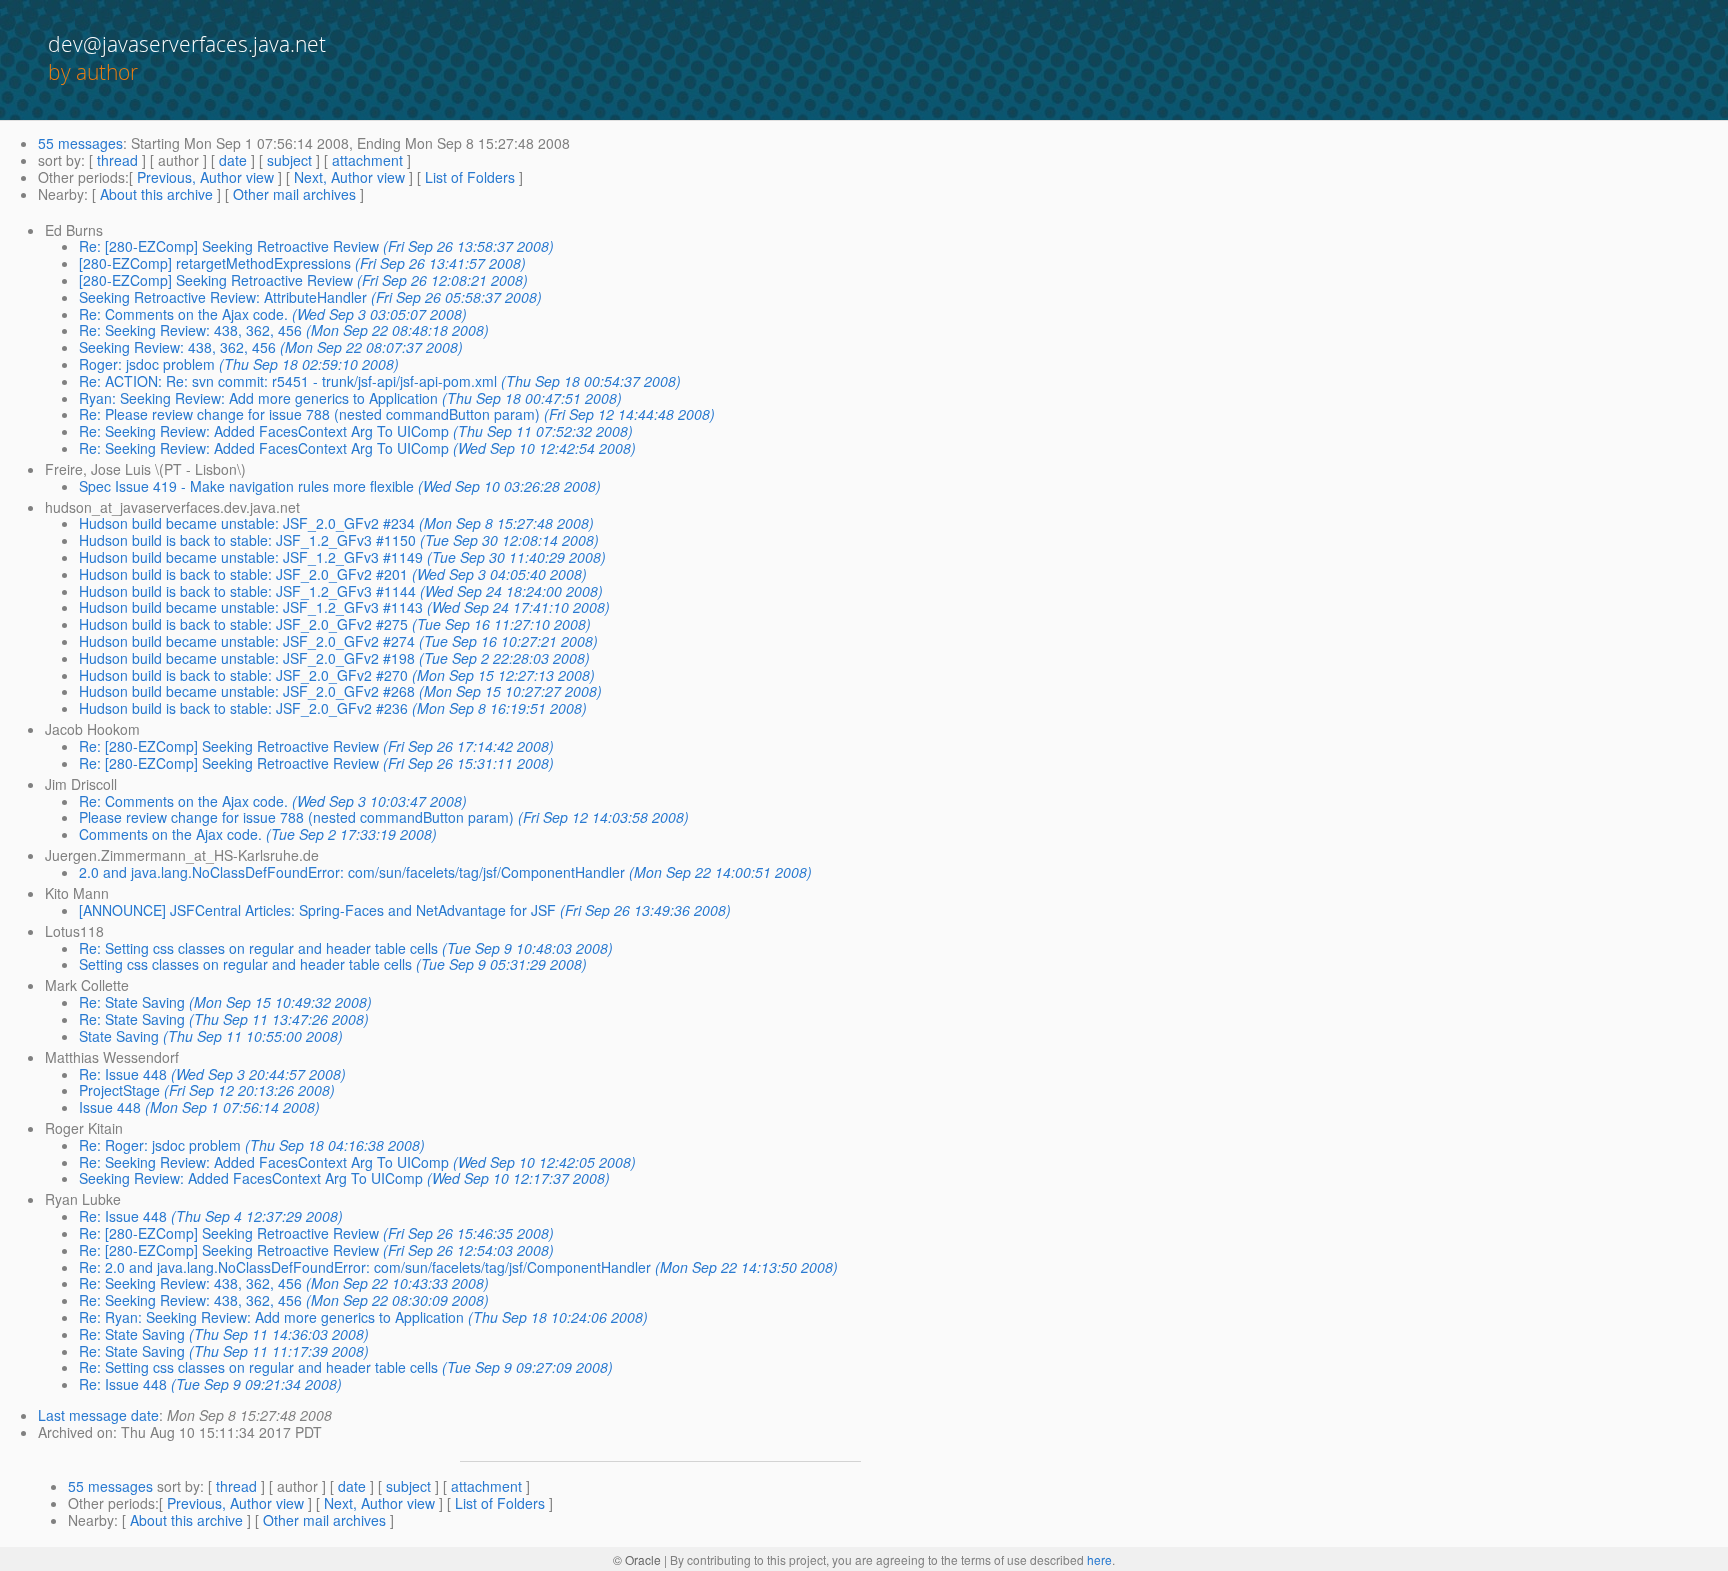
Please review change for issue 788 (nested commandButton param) (296, 817)
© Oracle (637, 1559)
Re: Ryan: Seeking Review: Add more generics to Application (271, 1317)
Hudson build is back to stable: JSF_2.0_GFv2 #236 (243, 708)
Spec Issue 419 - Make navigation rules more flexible (246, 486)
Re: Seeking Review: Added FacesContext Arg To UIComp (264, 431)
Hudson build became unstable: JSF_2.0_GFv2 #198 (247, 658)
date (233, 160)
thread (117, 160)
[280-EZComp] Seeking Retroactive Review (216, 280)
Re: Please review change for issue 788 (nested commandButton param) (309, 414)
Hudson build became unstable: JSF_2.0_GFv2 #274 (247, 641)
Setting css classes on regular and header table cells (245, 964)
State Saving (119, 1036)
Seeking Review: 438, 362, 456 (177, 347)
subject (289, 160)
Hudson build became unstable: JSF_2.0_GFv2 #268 (247, 691)
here (1099, 1559)
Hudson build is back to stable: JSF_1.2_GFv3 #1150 (247, 540)
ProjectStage (119, 1090)
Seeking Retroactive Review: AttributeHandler (223, 297)
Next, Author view (349, 177)
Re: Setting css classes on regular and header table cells (258, 948)
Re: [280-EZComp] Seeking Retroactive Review (229, 246)
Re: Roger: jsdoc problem (160, 1145)
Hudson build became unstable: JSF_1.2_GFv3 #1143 (251, 607)
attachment (367, 160)
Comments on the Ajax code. (170, 834)
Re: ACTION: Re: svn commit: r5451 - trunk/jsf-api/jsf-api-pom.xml (288, 381)
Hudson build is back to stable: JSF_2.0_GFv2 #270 (243, 675)
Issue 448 (110, 1107)
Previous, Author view (205, 177)
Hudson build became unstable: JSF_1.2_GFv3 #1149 (251, 557)
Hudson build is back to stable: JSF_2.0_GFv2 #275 (243, 624)
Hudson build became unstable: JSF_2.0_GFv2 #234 (247, 523)
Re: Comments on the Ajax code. (183, 314)
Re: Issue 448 (123, 1074)
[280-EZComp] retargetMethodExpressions (215, 263)
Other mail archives (294, 194)
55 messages (80, 143)
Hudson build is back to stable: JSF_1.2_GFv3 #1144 (247, 591)
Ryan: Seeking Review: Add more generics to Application (258, 398)
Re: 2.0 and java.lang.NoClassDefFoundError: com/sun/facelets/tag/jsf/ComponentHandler (365, 1267)
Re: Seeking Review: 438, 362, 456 (190, 330)
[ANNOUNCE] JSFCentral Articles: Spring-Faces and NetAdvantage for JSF (317, 910)
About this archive (156, 194)
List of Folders (470, 177)
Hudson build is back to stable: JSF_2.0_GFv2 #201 (243, 574)
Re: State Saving (132, 1002)
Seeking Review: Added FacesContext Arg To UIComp (251, 1178)
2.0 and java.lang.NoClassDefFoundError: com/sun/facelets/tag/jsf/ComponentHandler (352, 872)
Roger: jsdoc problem (147, 364)
